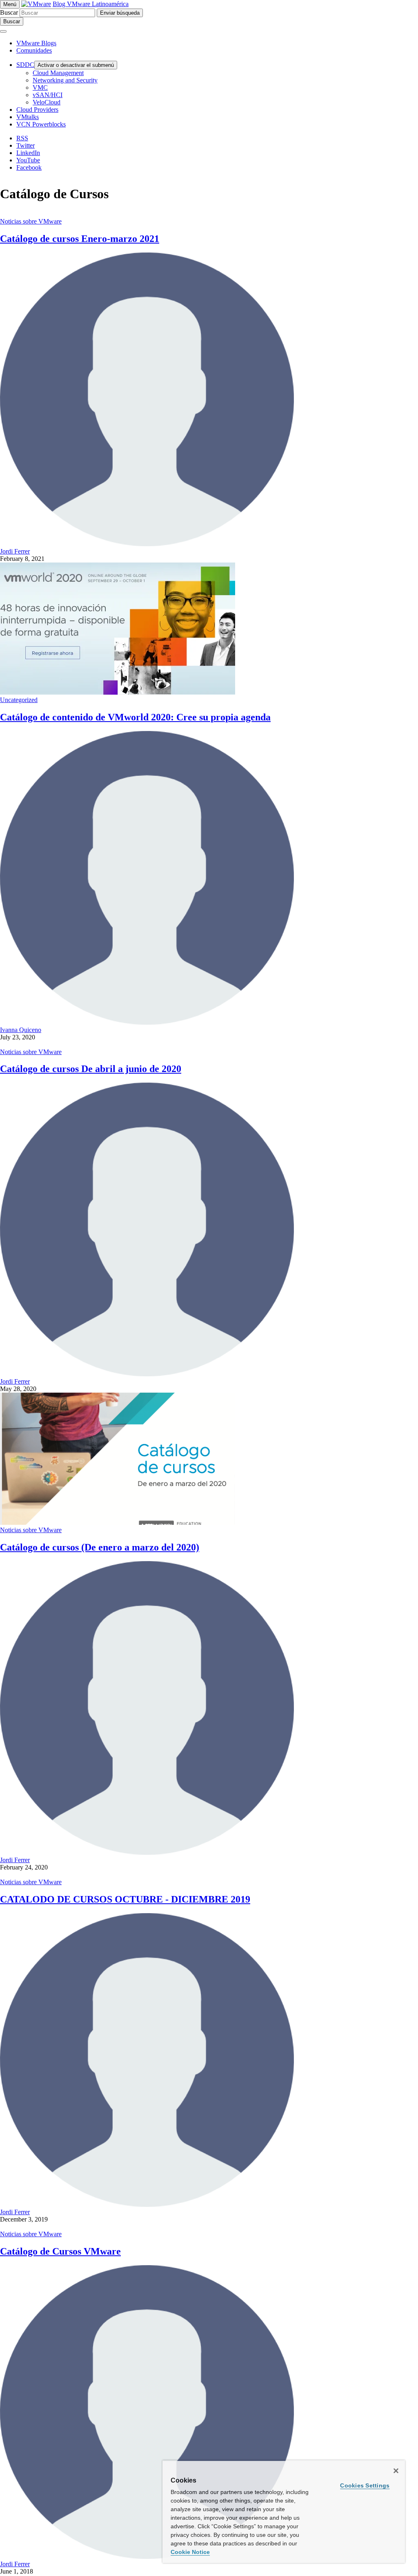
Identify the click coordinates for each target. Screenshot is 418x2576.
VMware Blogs (36, 43)
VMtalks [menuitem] (28, 117)
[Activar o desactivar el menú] (3, 31)
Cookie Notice (190, 2552)
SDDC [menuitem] (25, 65)
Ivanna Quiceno (21, 1030)
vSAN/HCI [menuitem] (48, 95)
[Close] (396, 2471)
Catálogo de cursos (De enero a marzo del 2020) (100, 1547)
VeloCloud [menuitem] (47, 102)
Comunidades (34, 50)
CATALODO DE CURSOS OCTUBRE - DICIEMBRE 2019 (125, 1899)
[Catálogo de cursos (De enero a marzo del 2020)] (117, 1523)
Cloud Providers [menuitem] (37, 110)
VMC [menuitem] (40, 87)
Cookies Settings (365, 2485)
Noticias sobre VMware (31, 221)
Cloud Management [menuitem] (58, 73)
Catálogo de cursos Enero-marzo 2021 (80, 239)
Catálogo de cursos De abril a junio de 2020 (91, 1069)
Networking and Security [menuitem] (65, 80)
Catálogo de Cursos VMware (60, 2251)
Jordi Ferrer (15, 551)
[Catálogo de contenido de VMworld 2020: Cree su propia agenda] (118, 692)
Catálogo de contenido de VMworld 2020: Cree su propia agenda (135, 717)
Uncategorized (19, 700)
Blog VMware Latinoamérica (91, 4)
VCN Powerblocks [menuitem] (41, 124)
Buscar (9, 12)
